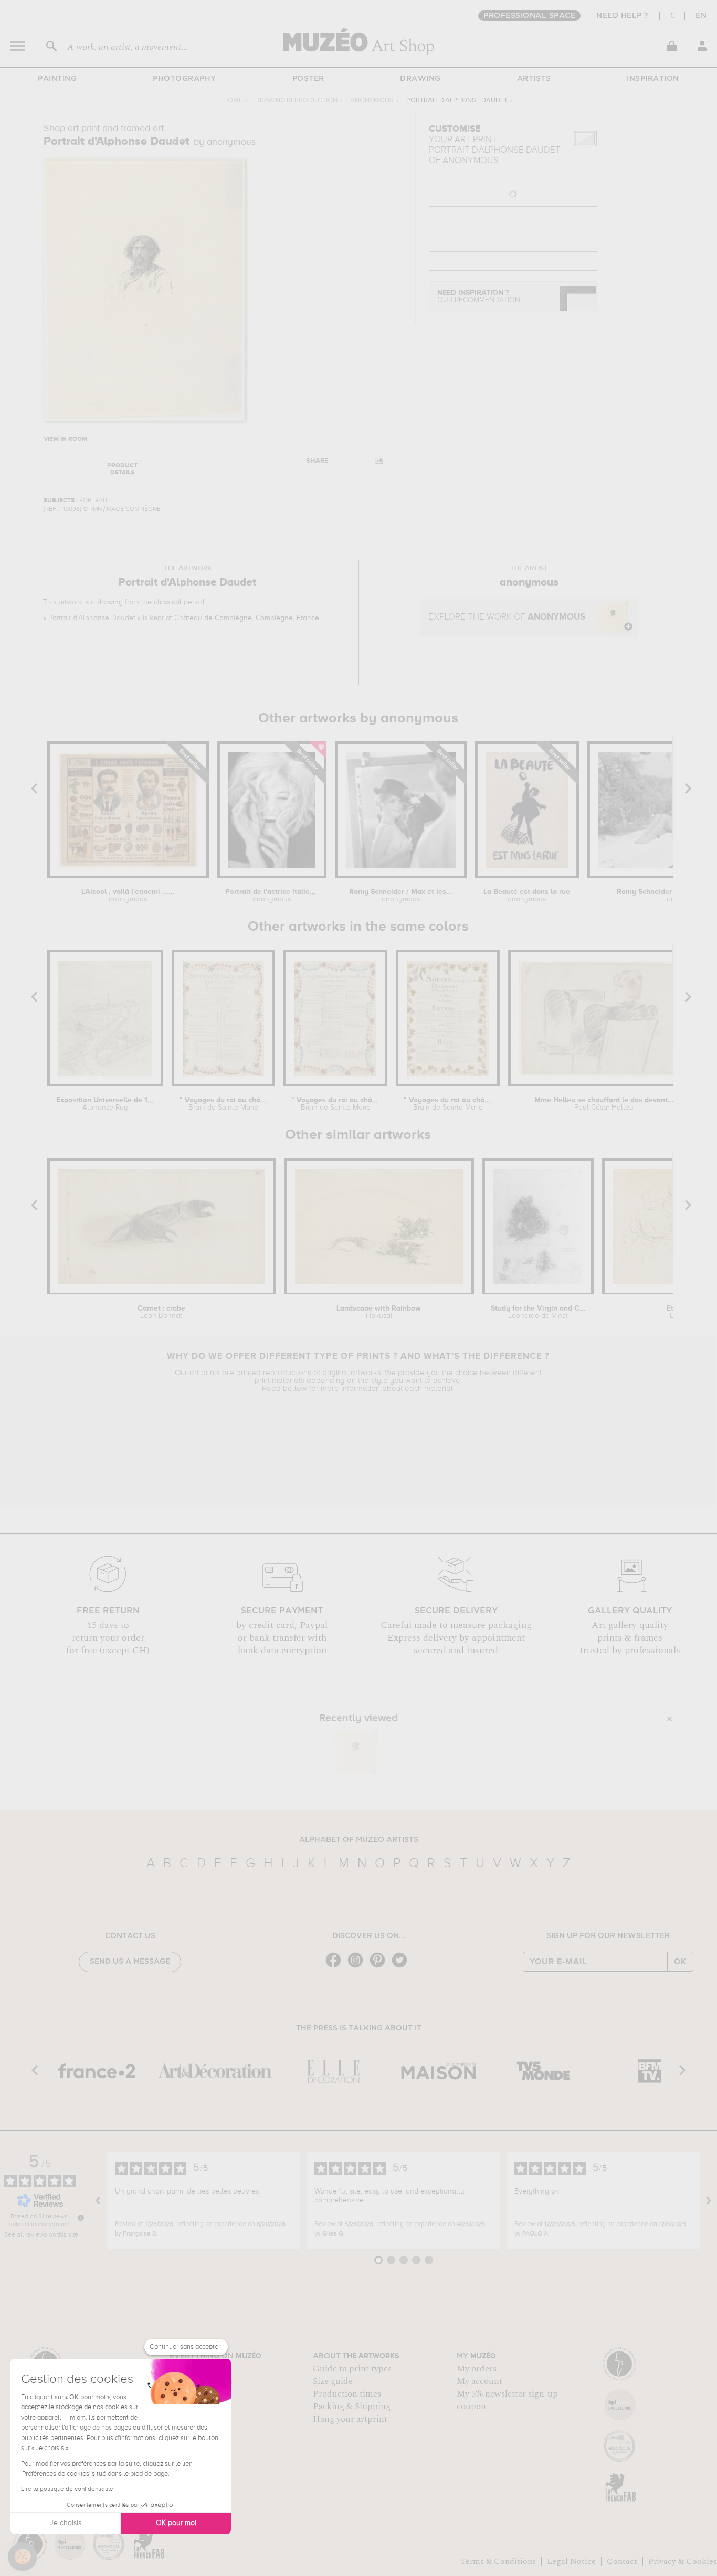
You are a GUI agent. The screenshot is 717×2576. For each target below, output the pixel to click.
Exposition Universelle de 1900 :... (105, 1104)
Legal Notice (571, 2561)
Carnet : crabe (161, 1312)
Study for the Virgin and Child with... (538, 1312)
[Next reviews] (709, 2200)
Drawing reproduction (296, 100)
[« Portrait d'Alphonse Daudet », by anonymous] (356, 1753)
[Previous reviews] (98, 2200)
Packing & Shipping (352, 2407)
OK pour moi (176, 2523)
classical (168, 602)
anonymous (372, 100)
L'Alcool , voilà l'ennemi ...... (128, 896)
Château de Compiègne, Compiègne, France (247, 618)
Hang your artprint (350, 2419)
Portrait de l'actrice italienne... (272, 896)
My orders (477, 2369)
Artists (534, 79)
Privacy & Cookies (683, 2561)
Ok (680, 1962)
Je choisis (66, 2523)
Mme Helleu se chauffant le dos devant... (604, 1104)
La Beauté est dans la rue (527, 896)
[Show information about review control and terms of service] (81, 2218)
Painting (57, 79)
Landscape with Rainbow (379, 1312)
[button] (23, 2557)
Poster (308, 79)
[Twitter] (402, 1967)
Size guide (333, 2381)
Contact (622, 2561)
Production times (347, 2394)
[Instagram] (358, 1967)
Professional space (529, 16)
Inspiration (653, 79)
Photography (184, 79)
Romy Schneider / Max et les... (401, 896)
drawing (110, 602)
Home (233, 100)
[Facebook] (336, 1967)
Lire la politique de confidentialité (67, 2489)
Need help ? (623, 16)
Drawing (420, 79)
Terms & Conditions (498, 2561)
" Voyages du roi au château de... (224, 1104)
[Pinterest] (380, 1967)
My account (479, 2381)
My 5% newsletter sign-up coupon (507, 2400)
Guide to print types (352, 2369)
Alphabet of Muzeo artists (359, 1840)
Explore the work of (507, 617)
